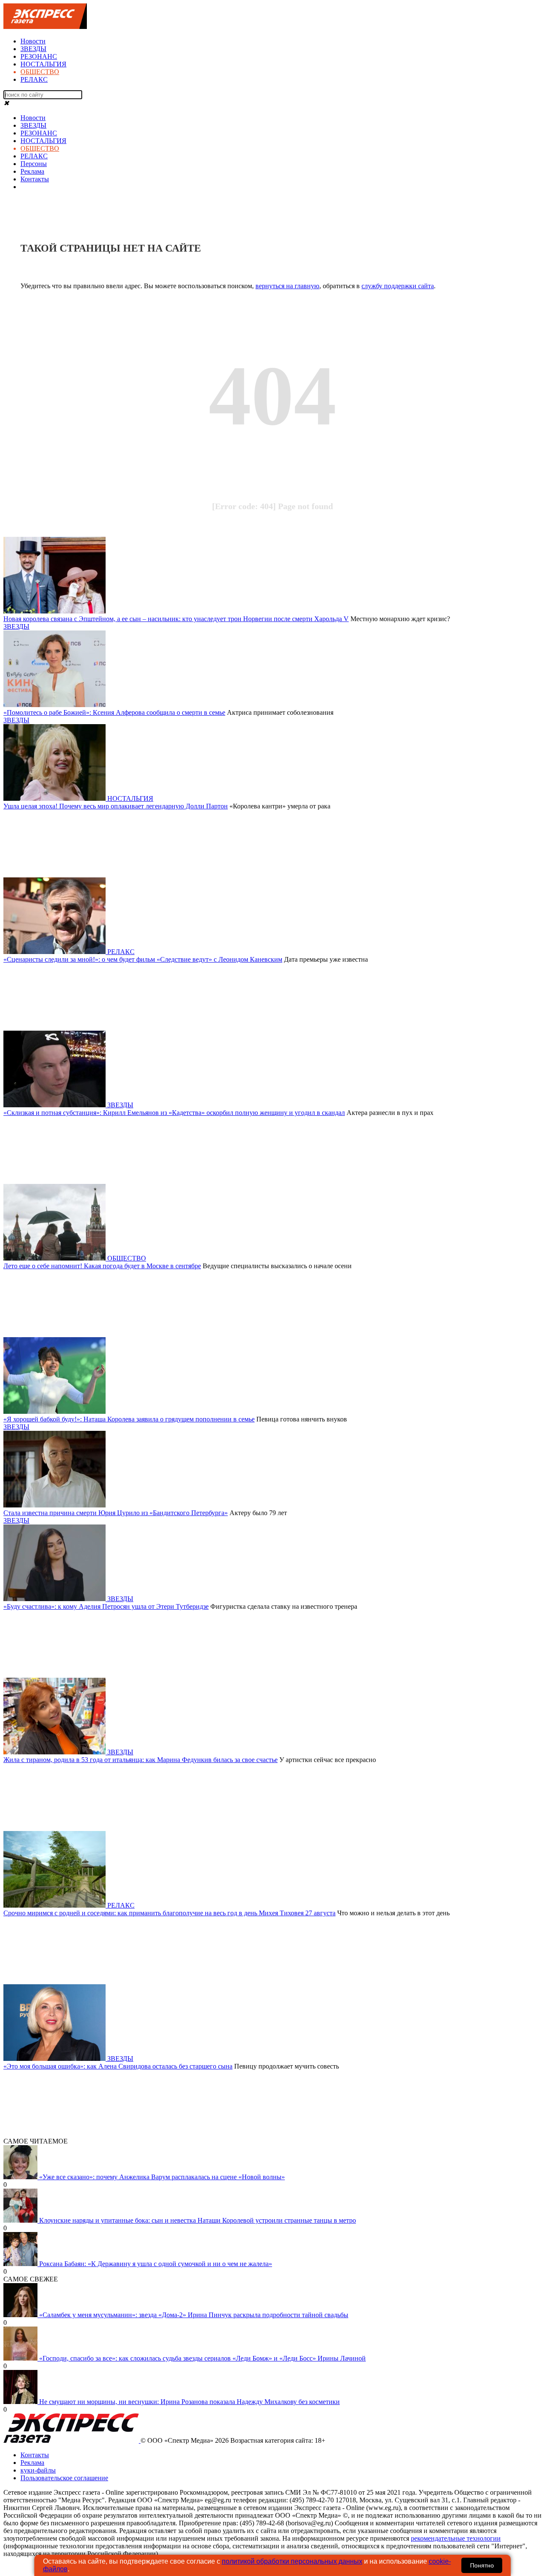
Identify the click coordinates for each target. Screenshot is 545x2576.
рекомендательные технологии (456, 2538)
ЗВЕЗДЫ (33, 49)
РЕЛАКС (34, 79)
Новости (33, 41)
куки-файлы (38, 2470)
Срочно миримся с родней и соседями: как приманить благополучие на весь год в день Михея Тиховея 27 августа (169, 1913)
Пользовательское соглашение (64, 2478)
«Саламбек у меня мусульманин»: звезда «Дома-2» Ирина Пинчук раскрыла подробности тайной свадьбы (194, 2315)
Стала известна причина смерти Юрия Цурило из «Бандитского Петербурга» (116, 1513)
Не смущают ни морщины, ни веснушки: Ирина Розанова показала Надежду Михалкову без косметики (189, 2402)
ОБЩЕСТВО (40, 72)
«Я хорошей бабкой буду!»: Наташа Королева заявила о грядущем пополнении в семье (129, 1419)
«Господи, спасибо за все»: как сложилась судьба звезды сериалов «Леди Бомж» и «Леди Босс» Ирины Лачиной (202, 2358)
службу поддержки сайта (398, 286)
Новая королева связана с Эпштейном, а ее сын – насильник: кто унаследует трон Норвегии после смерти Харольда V (176, 619)
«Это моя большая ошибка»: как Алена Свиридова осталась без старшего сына (118, 2066)
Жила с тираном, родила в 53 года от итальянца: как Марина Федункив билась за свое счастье (141, 1760)
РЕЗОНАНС (39, 56)
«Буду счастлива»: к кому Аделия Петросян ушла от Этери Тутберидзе (106, 1606)
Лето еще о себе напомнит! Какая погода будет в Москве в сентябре (102, 1266)
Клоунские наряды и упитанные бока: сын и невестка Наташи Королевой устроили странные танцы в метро (198, 2220)
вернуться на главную (287, 286)
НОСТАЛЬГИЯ (43, 64)
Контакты (35, 179)
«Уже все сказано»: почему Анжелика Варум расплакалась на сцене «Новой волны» (162, 2177)
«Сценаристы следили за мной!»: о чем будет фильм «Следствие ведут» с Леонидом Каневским (143, 959)
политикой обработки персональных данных (292, 2561)
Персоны (34, 164)
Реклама (32, 171)
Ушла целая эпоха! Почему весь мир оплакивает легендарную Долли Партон (116, 806)
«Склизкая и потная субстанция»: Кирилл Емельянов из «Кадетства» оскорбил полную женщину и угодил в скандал (174, 1113)
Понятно (482, 2565)
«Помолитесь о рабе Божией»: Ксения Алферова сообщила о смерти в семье (114, 712)
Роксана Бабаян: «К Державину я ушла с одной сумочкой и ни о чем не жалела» (156, 2264)
